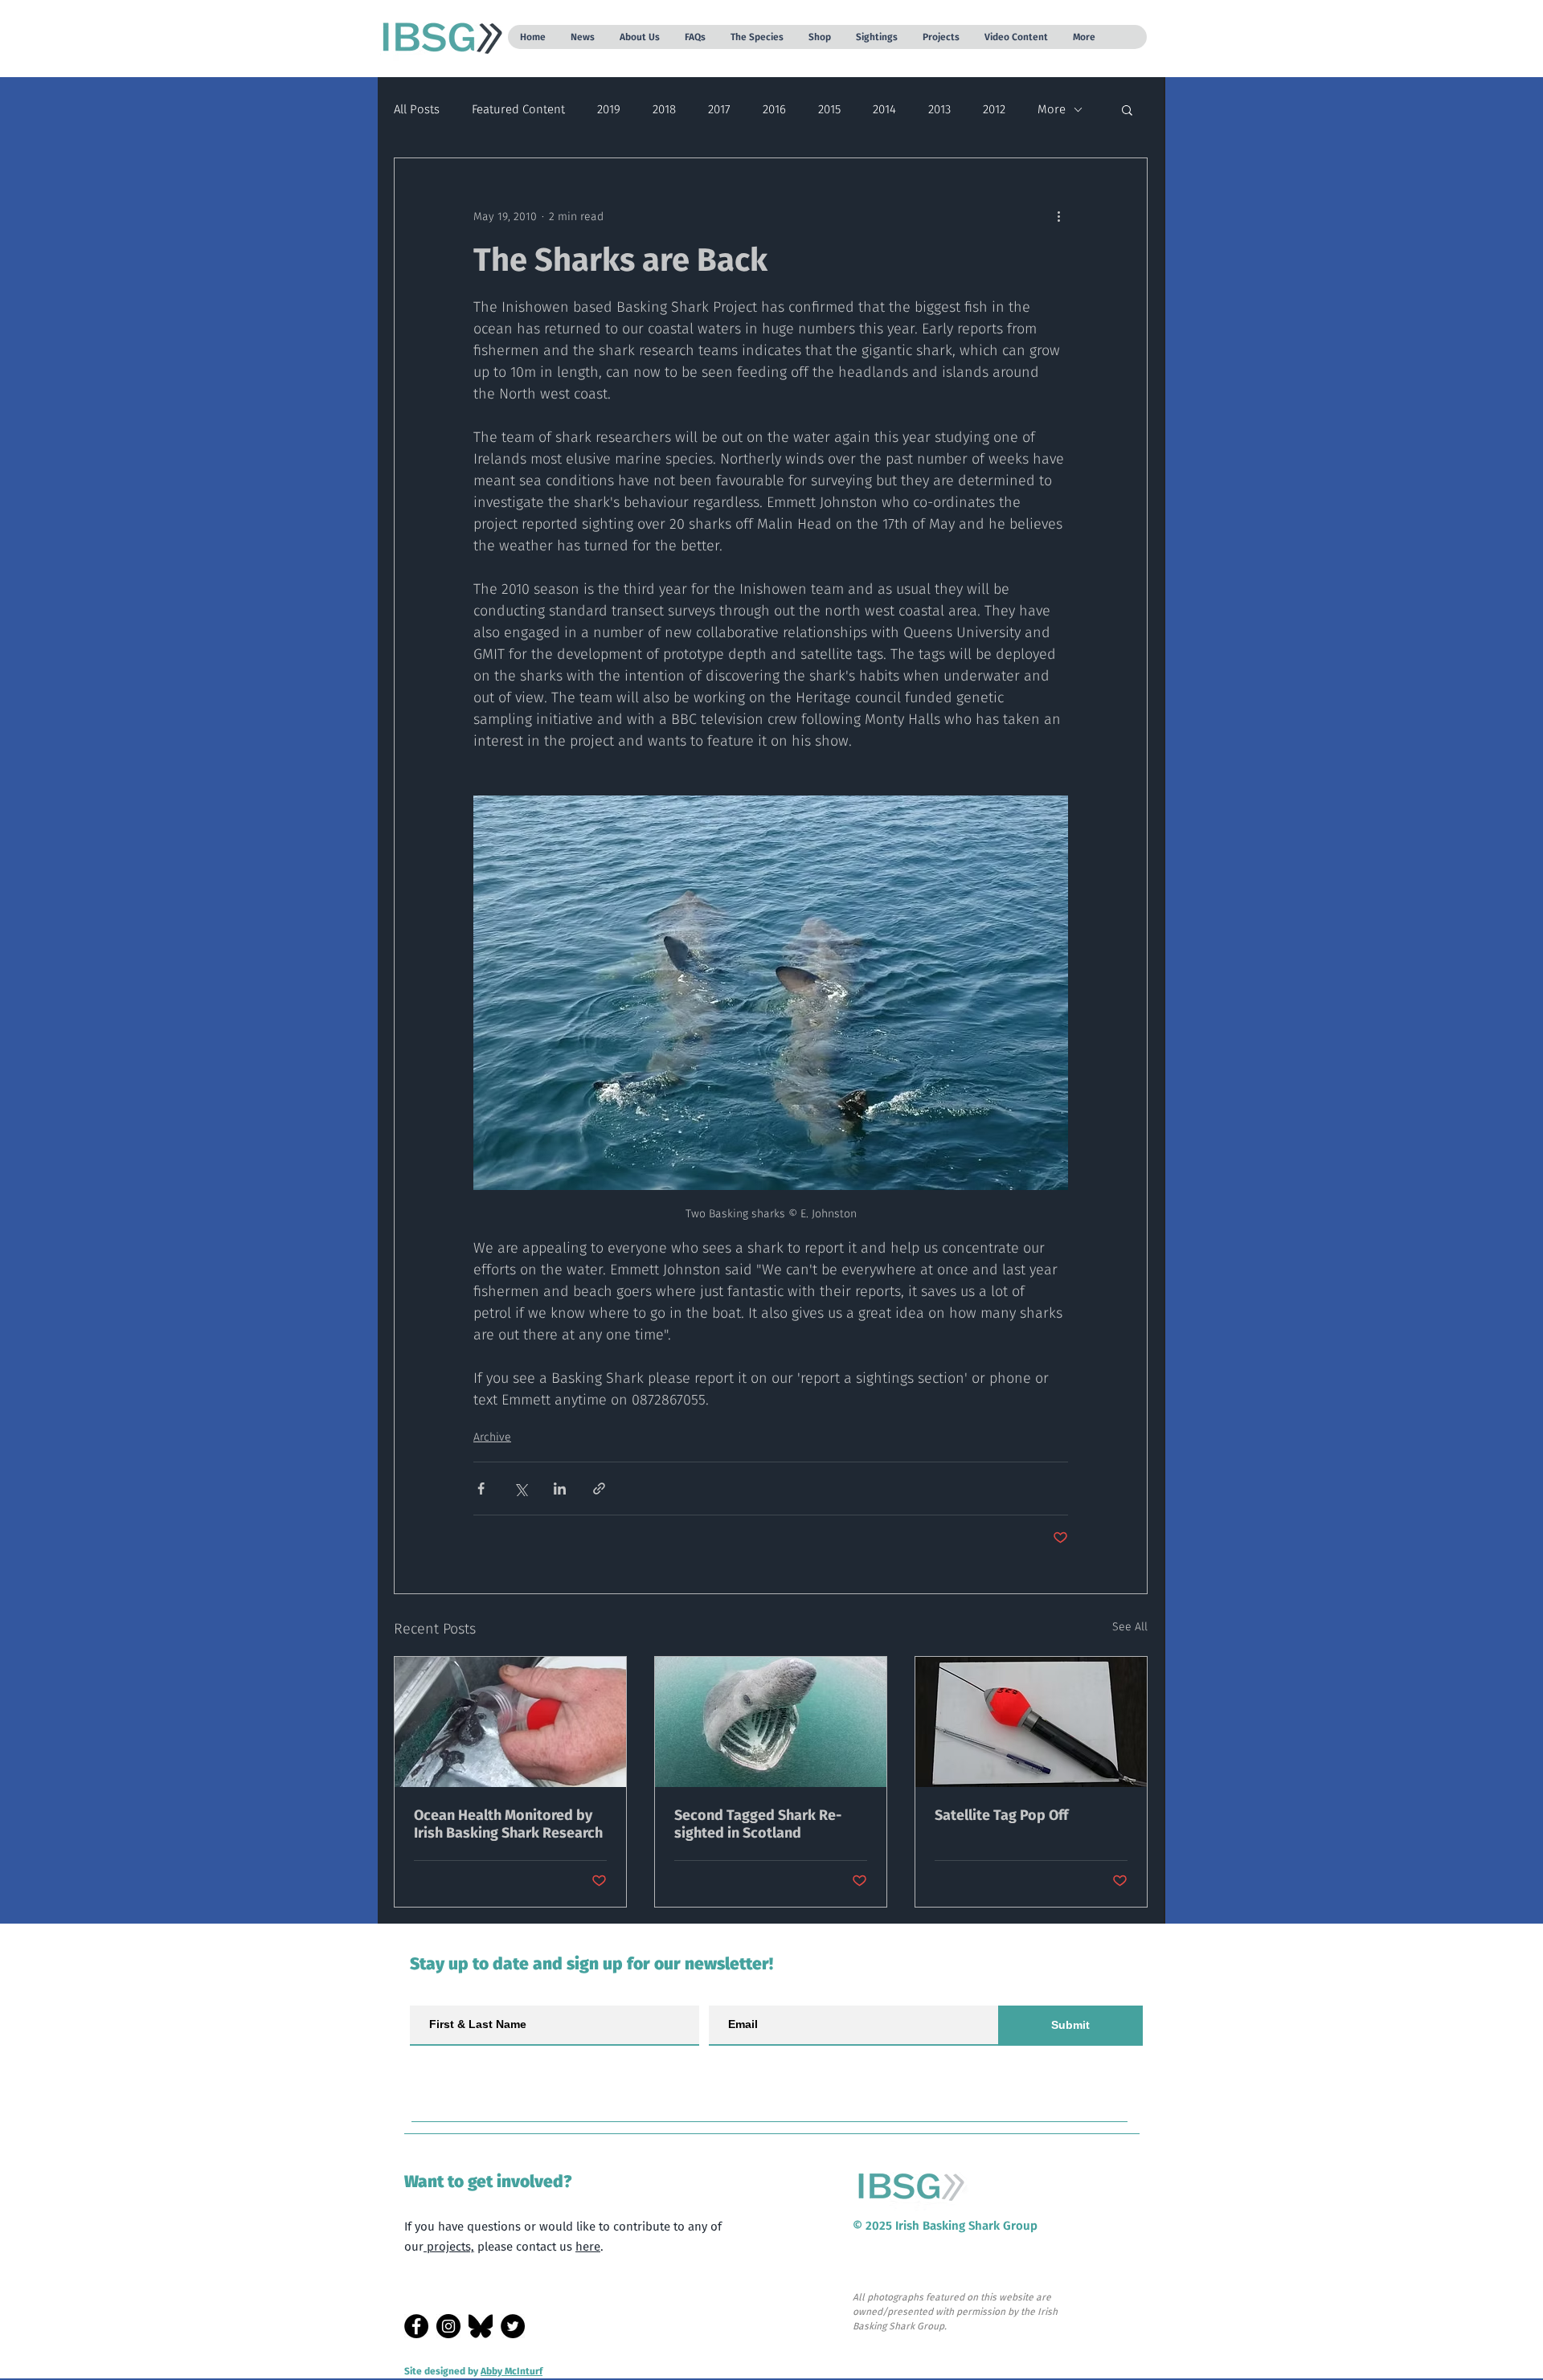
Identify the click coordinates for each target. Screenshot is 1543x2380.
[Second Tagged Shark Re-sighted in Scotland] (771, 1722)
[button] (582, 37)
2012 (994, 109)
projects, (449, 2247)
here (588, 2247)
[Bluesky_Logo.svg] (481, 2326)
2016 (774, 109)
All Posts (417, 109)
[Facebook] (416, 2326)
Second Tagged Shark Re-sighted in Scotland (758, 1824)
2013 (939, 109)
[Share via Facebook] (481, 1489)
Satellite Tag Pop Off (1001, 1815)
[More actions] (1058, 216)
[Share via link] (599, 1489)
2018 (664, 109)
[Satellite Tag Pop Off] (1031, 1722)
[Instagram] (448, 2326)
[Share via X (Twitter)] (520, 1489)
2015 (829, 109)
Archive (492, 1437)
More (1052, 109)
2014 (884, 109)
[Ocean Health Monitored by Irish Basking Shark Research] (510, 1722)
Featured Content (518, 109)
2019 (609, 109)
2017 (719, 109)
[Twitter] (513, 2326)
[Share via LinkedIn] (560, 1489)
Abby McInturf (512, 2371)
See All (1130, 1627)
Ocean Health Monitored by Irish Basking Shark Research (508, 1824)
